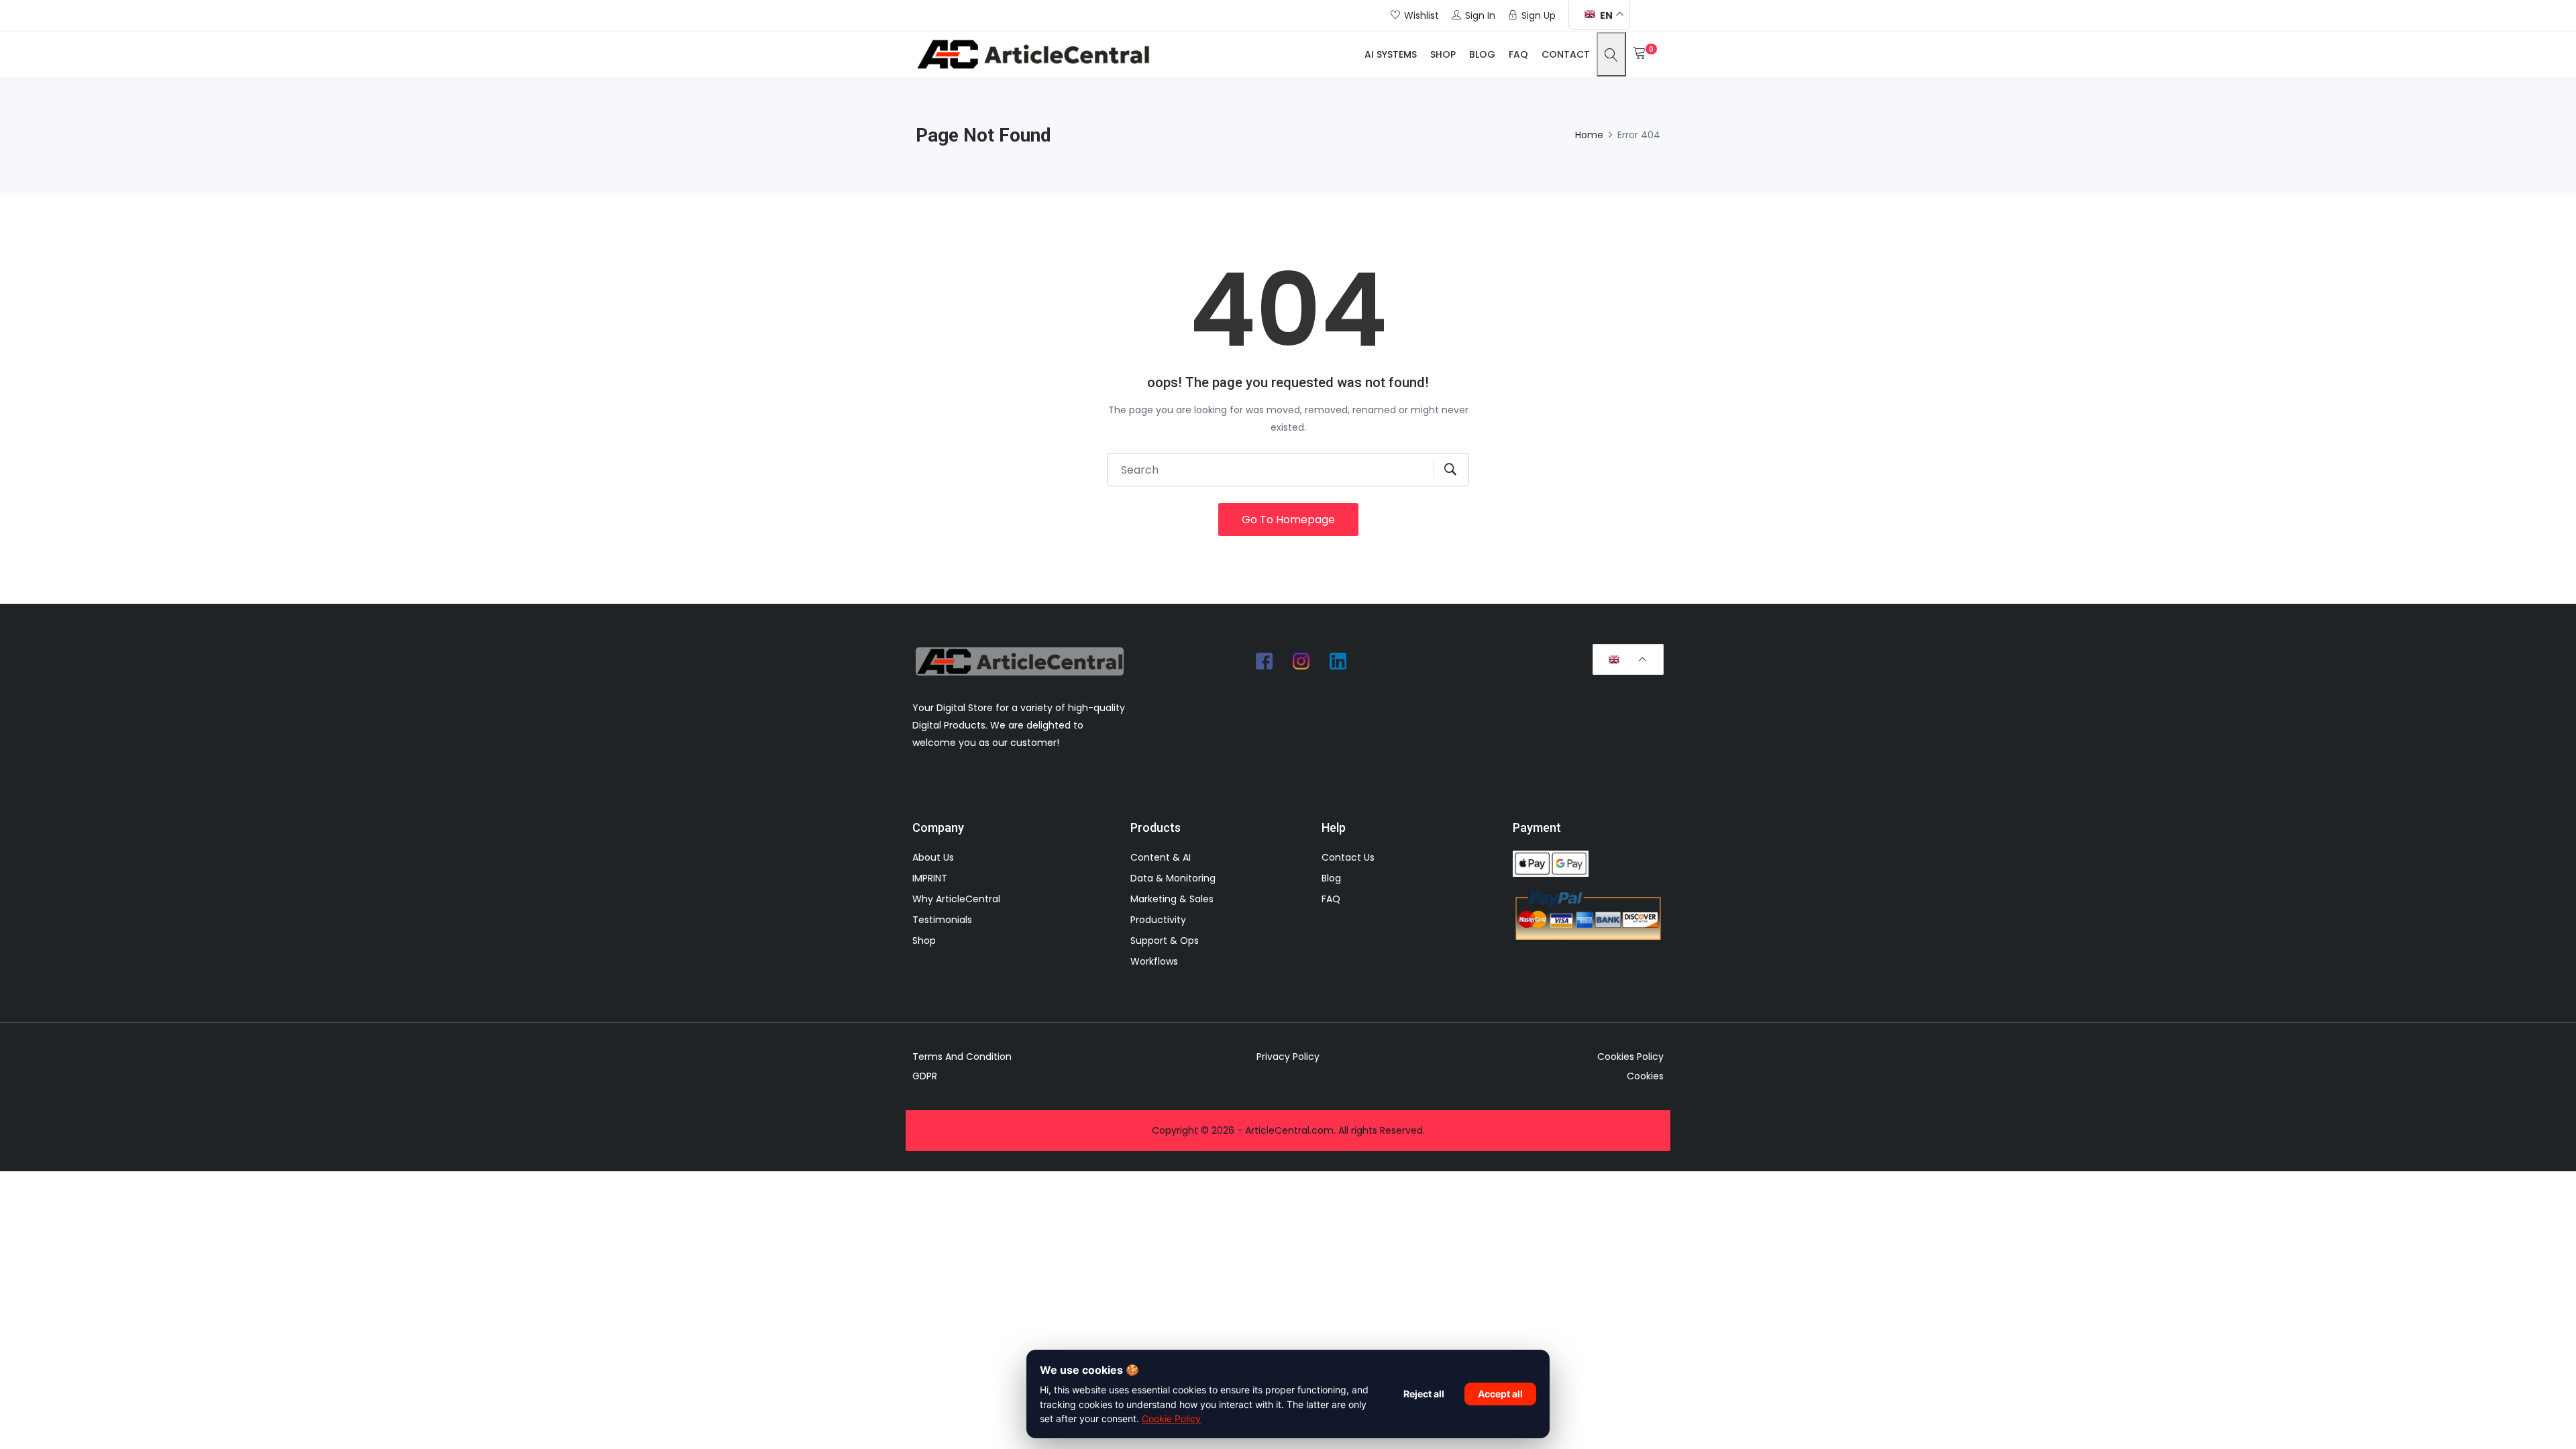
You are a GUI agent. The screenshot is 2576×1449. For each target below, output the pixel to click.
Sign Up (1539, 15)
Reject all (1424, 1394)
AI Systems (1391, 54)
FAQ (1518, 54)
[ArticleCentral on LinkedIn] (1338, 661)
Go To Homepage (1288, 520)
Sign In (1480, 15)
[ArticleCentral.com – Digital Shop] (1033, 54)
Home (1589, 135)
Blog (1482, 54)
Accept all (1500, 1394)
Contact (1566, 54)
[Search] (1611, 54)
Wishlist (1421, 15)
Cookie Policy (1171, 1418)
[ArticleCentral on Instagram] (1301, 661)
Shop (1443, 54)
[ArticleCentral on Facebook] (1265, 661)
